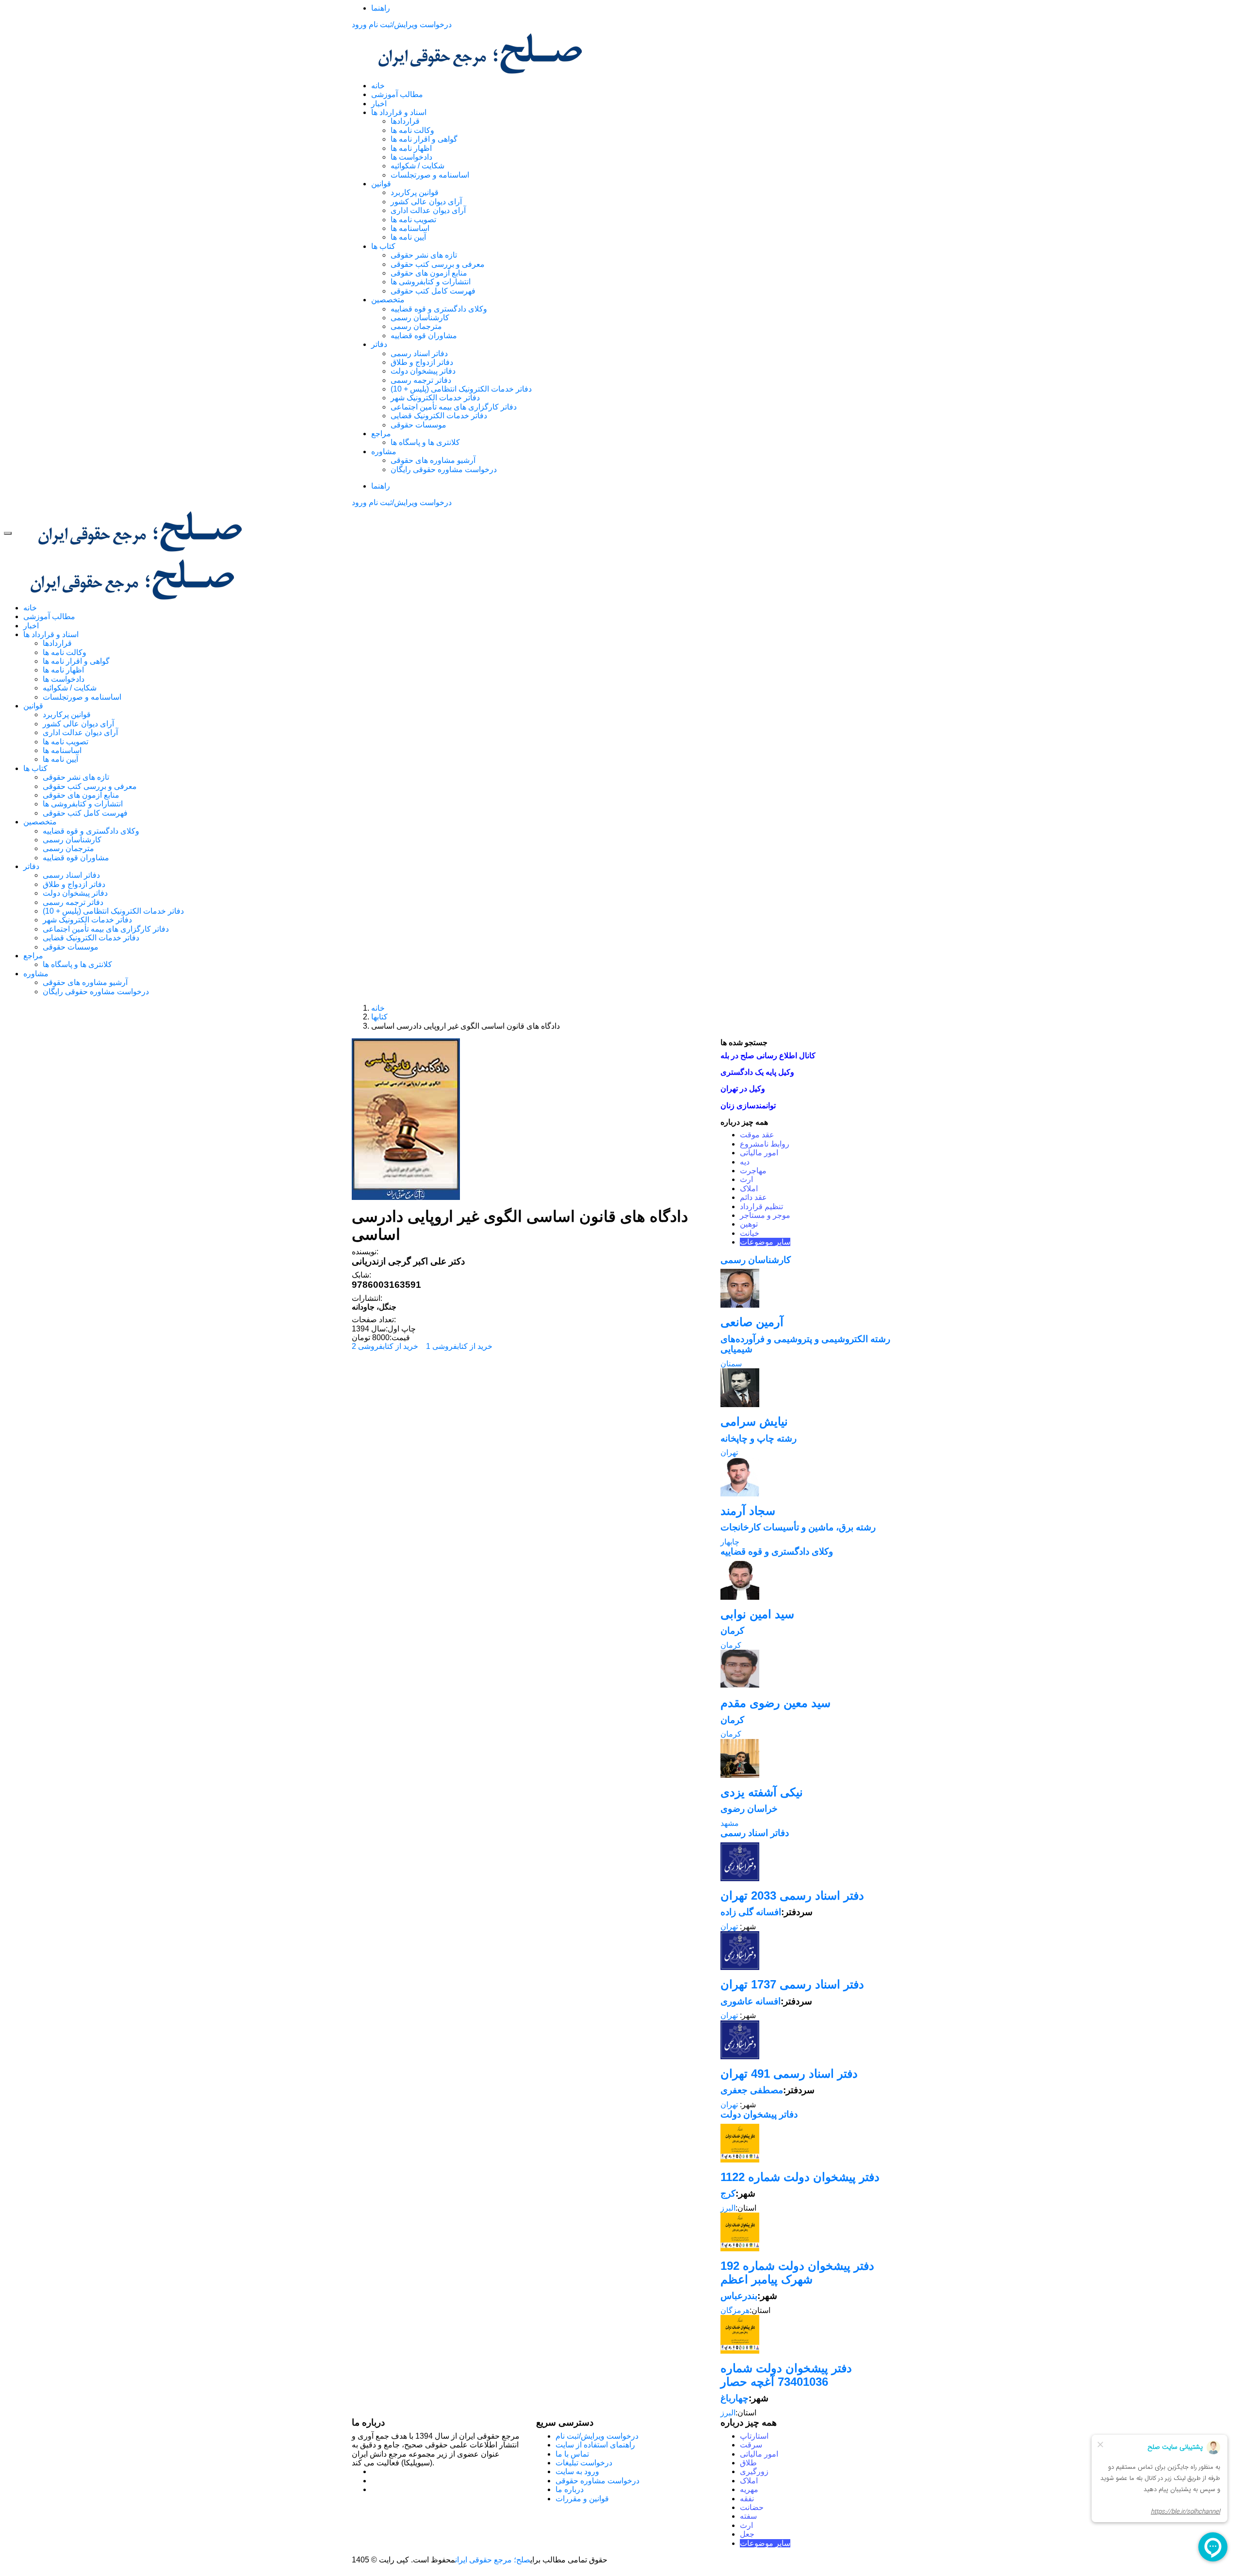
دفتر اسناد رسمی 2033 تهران (792, 1895)
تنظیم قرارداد (761, 1206)
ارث (746, 1179)
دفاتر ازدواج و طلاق (422, 362)
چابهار (730, 1542)
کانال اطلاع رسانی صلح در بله (768, 1056)
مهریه (749, 2489)
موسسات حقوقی (418, 425)
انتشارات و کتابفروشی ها (431, 282)
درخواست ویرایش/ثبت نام (410, 25)
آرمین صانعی (752, 1322)
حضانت (752, 2507)
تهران (729, 1452)
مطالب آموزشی (397, 94)
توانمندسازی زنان (748, 1106)
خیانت (750, 1233)
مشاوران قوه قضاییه (424, 336)
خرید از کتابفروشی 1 (459, 1346)
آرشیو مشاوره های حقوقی (433, 460)
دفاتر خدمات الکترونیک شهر (435, 398)
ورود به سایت (577, 2471)
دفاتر (379, 344)
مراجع (381, 434)
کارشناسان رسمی (420, 318)
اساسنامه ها (410, 228)
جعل (747, 2534)
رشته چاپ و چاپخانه (759, 1438)
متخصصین (388, 300)
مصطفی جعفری (752, 2090)
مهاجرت (753, 1171)
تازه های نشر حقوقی (424, 255)
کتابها (379, 1017)
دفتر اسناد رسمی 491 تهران (789, 2074)
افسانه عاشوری (751, 2001)
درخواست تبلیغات (584, 2463)
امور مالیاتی (759, 1153)
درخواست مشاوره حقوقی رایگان (444, 469)
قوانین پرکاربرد (415, 192)
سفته (748, 2516)
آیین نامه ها (408, 237)
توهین (749, 1224)
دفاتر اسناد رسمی (419, 353)
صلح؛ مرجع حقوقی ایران (493, 2560)
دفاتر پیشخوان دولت (423, 371)
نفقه (747, 2499)
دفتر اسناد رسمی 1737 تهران (792, 1984)
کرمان (732, 1631)
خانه (378, 86)
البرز (728, 2208)
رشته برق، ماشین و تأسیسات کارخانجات (798, 1527)
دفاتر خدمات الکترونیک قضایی (439, 416)
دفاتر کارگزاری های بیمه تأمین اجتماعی (454, 407)
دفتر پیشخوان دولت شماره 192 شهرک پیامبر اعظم (797, 2272)
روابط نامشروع (765, 1144)
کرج (728, 2193)
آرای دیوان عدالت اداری (428, 210)
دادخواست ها (411, 157)
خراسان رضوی (749, 1809)
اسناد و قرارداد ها (399, 112)
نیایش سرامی (754, 1421)
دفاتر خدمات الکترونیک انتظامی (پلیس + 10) (461, 389)
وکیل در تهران (743, 1089)
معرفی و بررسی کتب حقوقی (438, 264)
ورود (359, 25)
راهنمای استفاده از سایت (595, 2445)
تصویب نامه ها (413, 220)
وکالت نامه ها (412, 130)
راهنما (381, 8)
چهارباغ (735, 2398)
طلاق (748, 2463)
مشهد (730, 1823)
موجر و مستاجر (765, 1215)
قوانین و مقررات (582, 2499)
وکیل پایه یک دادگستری (757, 1072)
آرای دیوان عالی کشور (426, 202)
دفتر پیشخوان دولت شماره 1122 (800, 2177)
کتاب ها (383, 246)
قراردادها (405, 121)
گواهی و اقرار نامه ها (424, 139)
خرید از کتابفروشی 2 (385, 1346)
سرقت (751, 2445)
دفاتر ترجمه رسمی (421, 380)
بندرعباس (739, 2296)
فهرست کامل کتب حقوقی (433, 291)
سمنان (731, 1364)
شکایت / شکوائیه (417, 166)
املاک (749, 1189)
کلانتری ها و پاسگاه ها (425, 442)
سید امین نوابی (757, 1614)
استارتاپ (754, 2436)
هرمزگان (735, 2310)
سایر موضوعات (765, 1242)
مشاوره (384, 451)
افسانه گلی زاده (751, 1912)
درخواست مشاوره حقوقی (597, 2481)
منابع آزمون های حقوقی (429, 273)
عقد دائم (753, 1197)
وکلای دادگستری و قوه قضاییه (439, 309)
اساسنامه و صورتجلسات (430, 175)
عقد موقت (757, 1135)
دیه (745, 1162)
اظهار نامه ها (411, 148)
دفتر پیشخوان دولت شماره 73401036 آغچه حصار (786, 2375)
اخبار (379, 104)
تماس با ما (572, 2454)
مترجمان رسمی (416, 326)
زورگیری (754, 2471)
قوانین (381, 184)
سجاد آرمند (748, 1511)
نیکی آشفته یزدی (762, 1792)
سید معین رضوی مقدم (776, 1703)
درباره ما (570, 2489)
